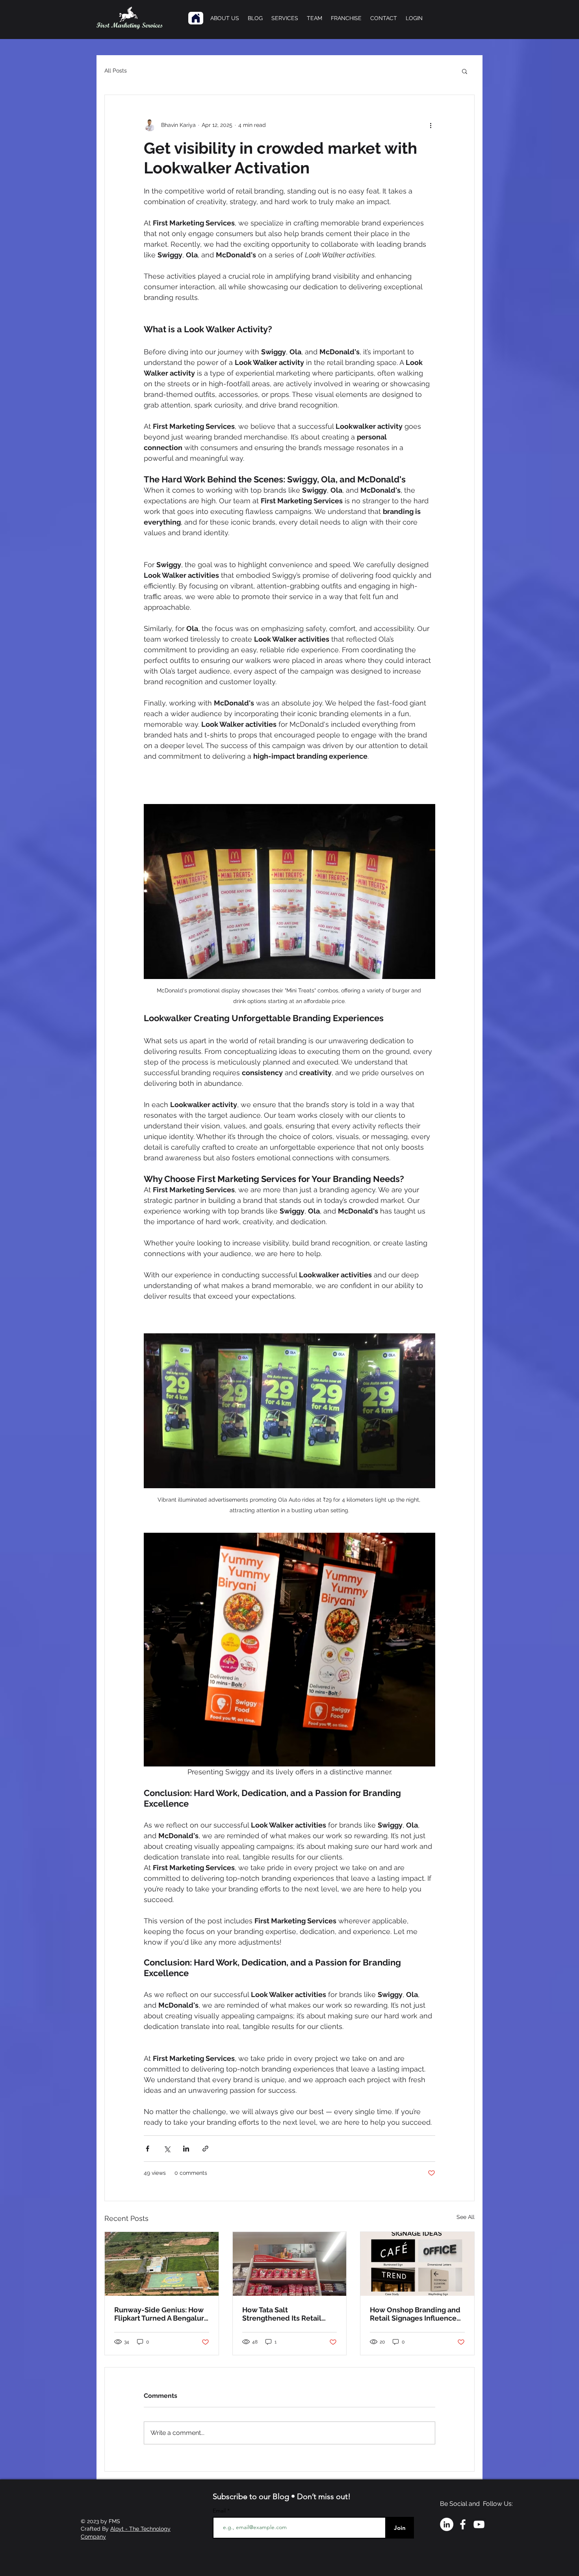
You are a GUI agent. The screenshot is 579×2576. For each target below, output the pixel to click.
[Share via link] (205, 2149)
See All (466, 2217)
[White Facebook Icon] (463, 2524)
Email (220, 2511)
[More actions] (431, 125)
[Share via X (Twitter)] (167, 2149)
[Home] (196, 18)
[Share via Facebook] (148, 2149)
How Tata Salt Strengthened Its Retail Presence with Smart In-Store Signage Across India (287, 2314)
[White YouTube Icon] (479, 2524)
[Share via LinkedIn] (186, 2149)
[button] (465, 71)
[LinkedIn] (447, 2524)
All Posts (116, 71)
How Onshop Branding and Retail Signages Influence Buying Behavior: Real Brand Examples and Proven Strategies (415, 2314)
